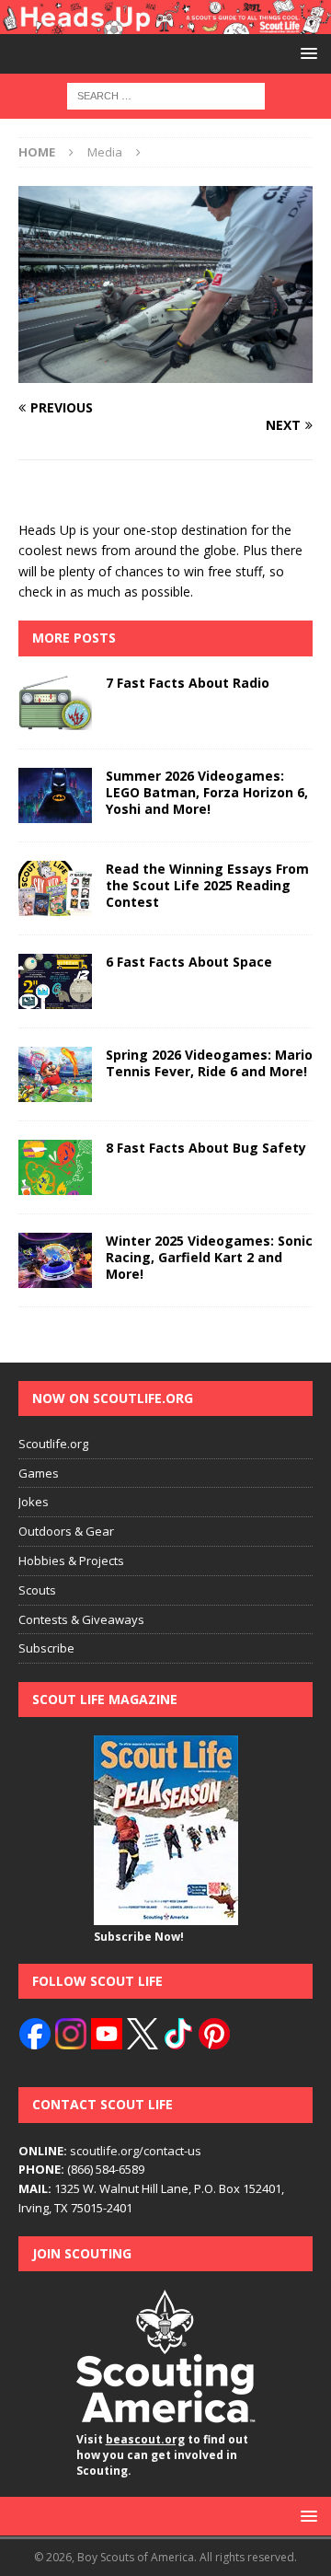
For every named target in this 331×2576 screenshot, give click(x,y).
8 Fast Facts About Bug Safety (206, 1148)
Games (39, 1473)
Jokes (34, 1502)
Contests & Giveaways (81, 1619)
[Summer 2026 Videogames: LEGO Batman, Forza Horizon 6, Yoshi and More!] (55, 795)
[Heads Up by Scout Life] (165, 23)
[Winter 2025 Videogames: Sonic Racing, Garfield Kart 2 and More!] (55, 1260)
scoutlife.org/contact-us (110, 2151)
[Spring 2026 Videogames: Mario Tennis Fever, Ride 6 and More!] (55, 1074)
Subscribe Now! (139, 1937)
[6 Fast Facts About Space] (55, 981)
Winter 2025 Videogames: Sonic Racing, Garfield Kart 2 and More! (209, 1257)
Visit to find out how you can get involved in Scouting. (162, 2455)
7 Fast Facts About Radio (188, 683)
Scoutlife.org (53, 1444)
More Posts (74, 638)
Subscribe (46, 1648)
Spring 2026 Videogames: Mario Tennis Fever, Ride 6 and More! (209, 1063)
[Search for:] (166, 95)
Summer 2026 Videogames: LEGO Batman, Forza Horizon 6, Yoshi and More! (207, 792)
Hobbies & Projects (71, 1561)
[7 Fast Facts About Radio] (55, 702)
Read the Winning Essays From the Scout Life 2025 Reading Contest (207, 885)
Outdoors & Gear (66, 1531)
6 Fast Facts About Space (189, 962)
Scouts (37, 1590)
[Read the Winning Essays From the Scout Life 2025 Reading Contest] (55, 888)
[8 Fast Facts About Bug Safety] (55, 1167)
